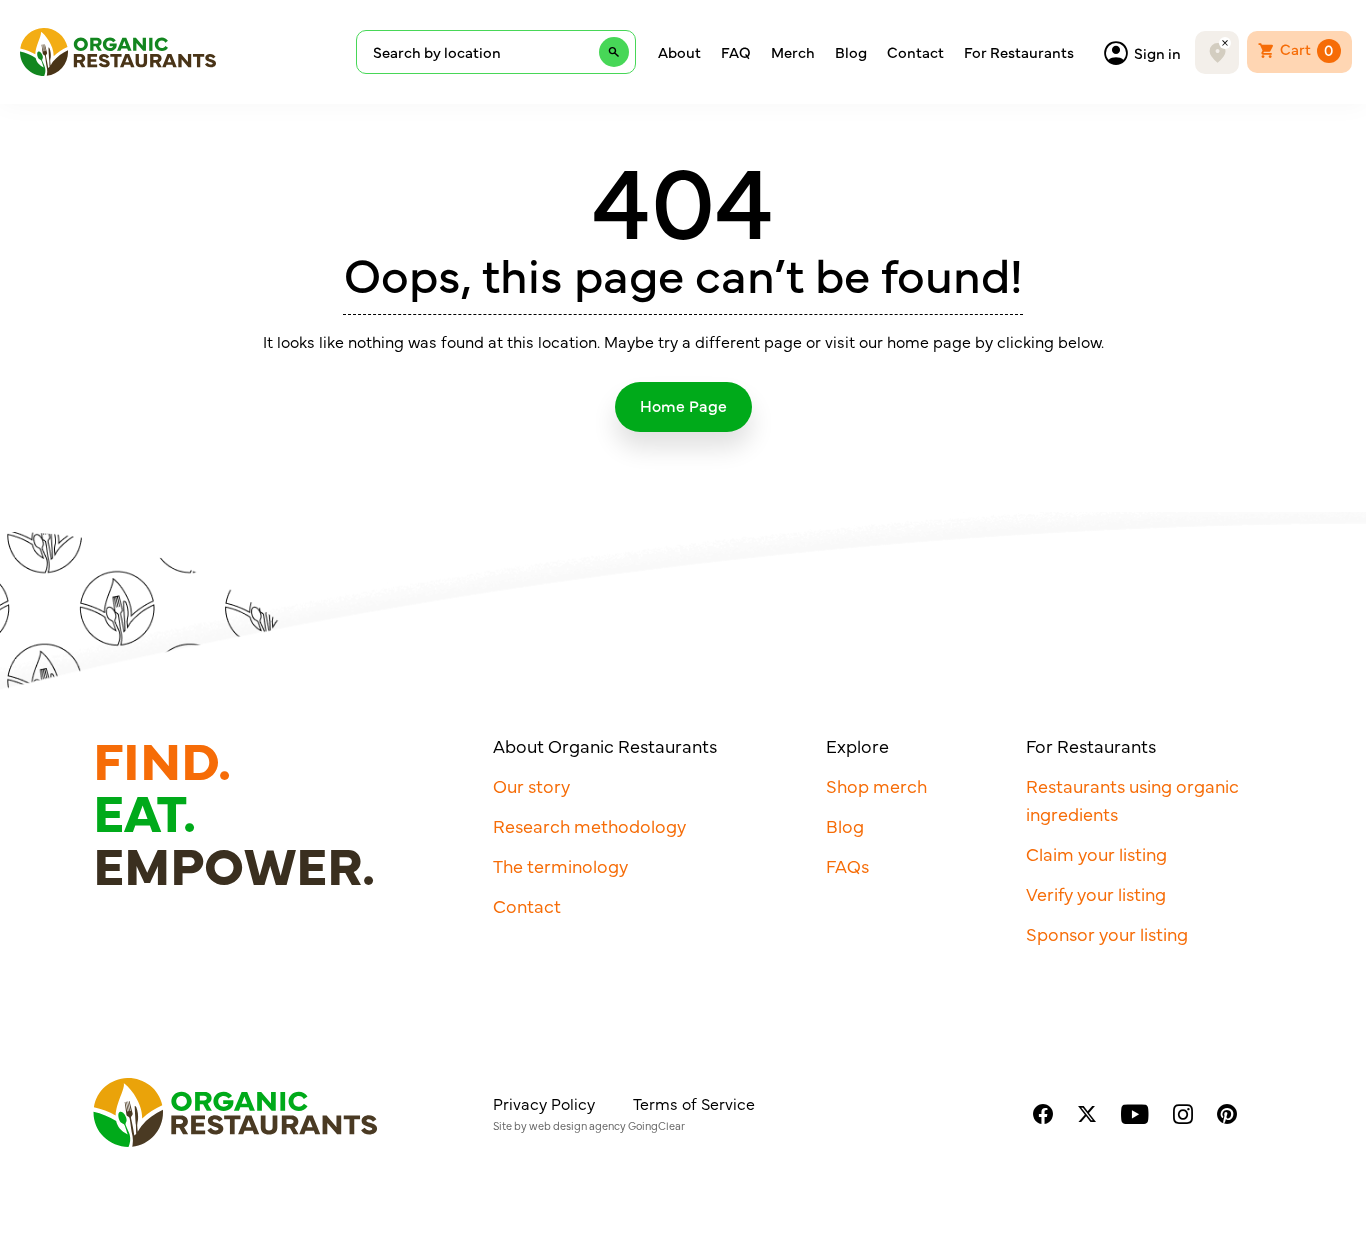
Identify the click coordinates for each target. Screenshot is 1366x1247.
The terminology (560, 865)
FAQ (736, 52)
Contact (915, 52)
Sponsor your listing (1107, 933)
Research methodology (589, 825)
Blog (851, 52)
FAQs (847, 865)
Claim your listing (1096, 853)
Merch (793, 52)
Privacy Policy (544, 1103)
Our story (531, 785)
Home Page (683, 405)
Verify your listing (1096, 893)
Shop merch (876, 785)
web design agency (577, 1125)
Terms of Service (694, 1103)
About (679, 52)
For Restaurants (1019, 52)
